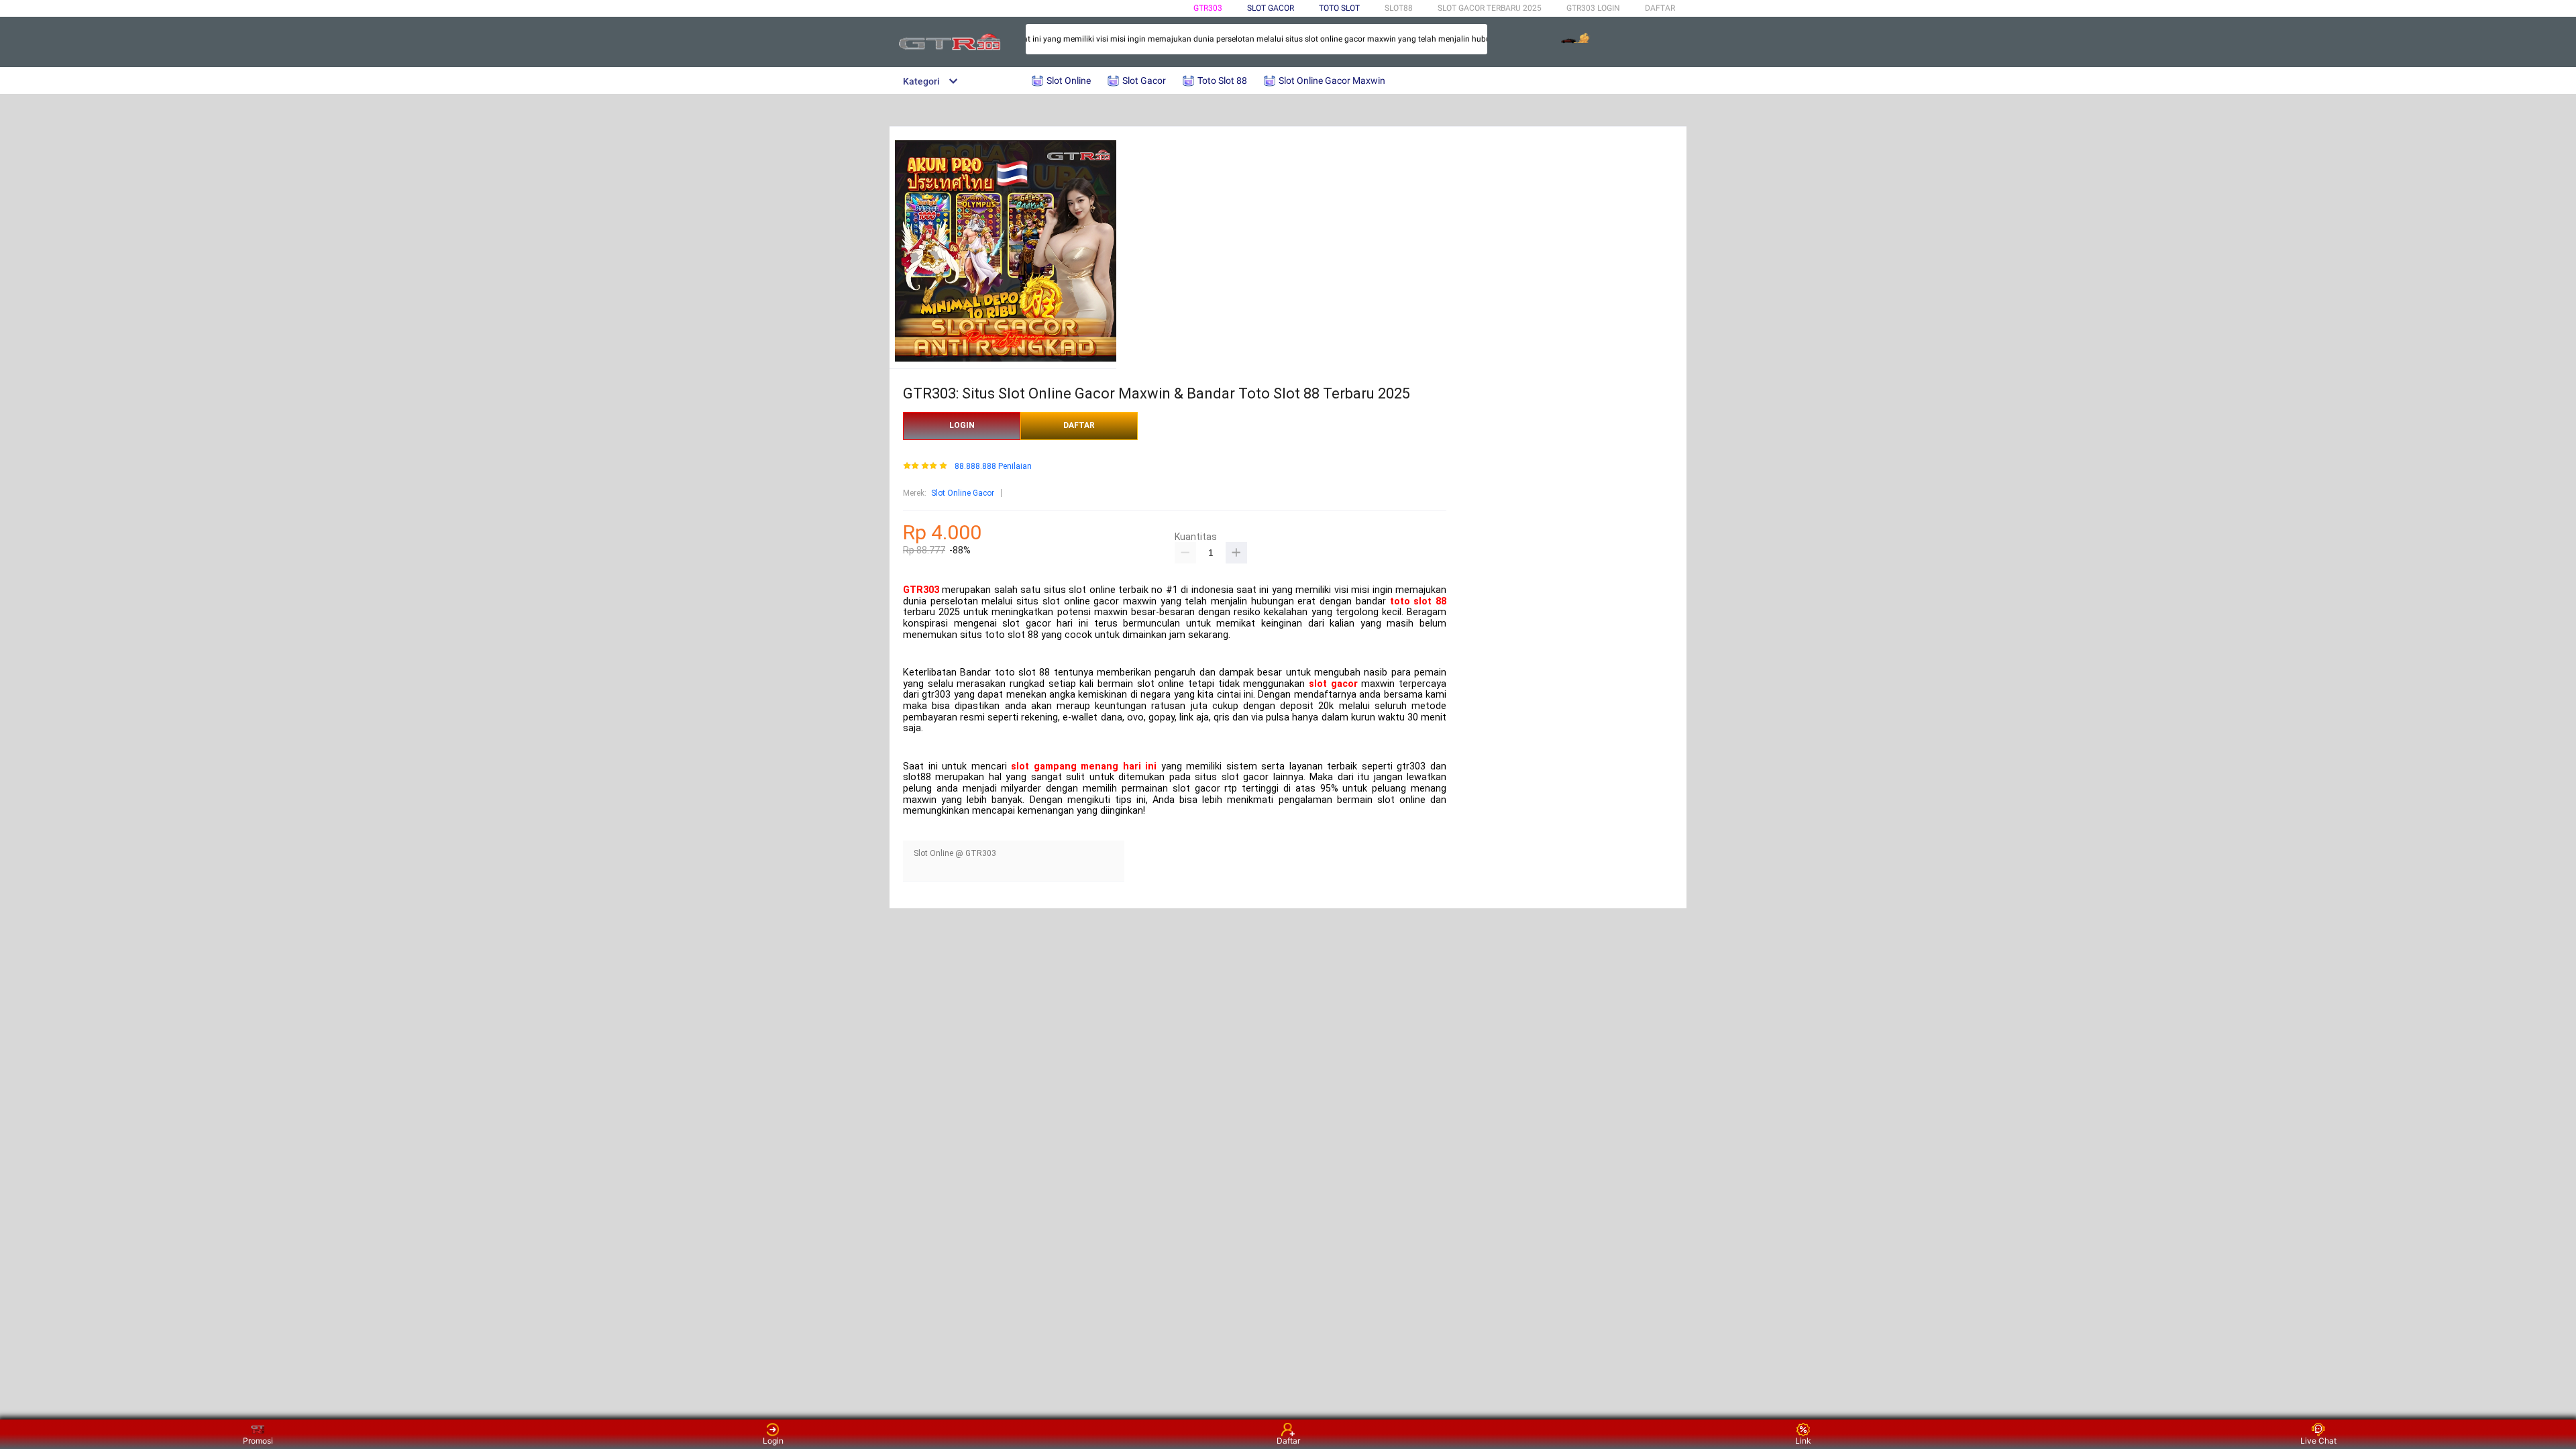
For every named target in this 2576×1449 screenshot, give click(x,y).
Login (773, 1441)
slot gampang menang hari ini (1084, 766)
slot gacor (1333, 684)
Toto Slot (1339, 8)
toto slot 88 (1418, 601)
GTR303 (1208, 8)
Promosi (258, 1441)
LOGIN (962, 425)
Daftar (1288, 1441)
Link (1803, 1441)
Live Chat (2318, 1441)
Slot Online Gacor (963, 493)
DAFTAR (1660, 8)
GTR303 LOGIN (1593, 8)
